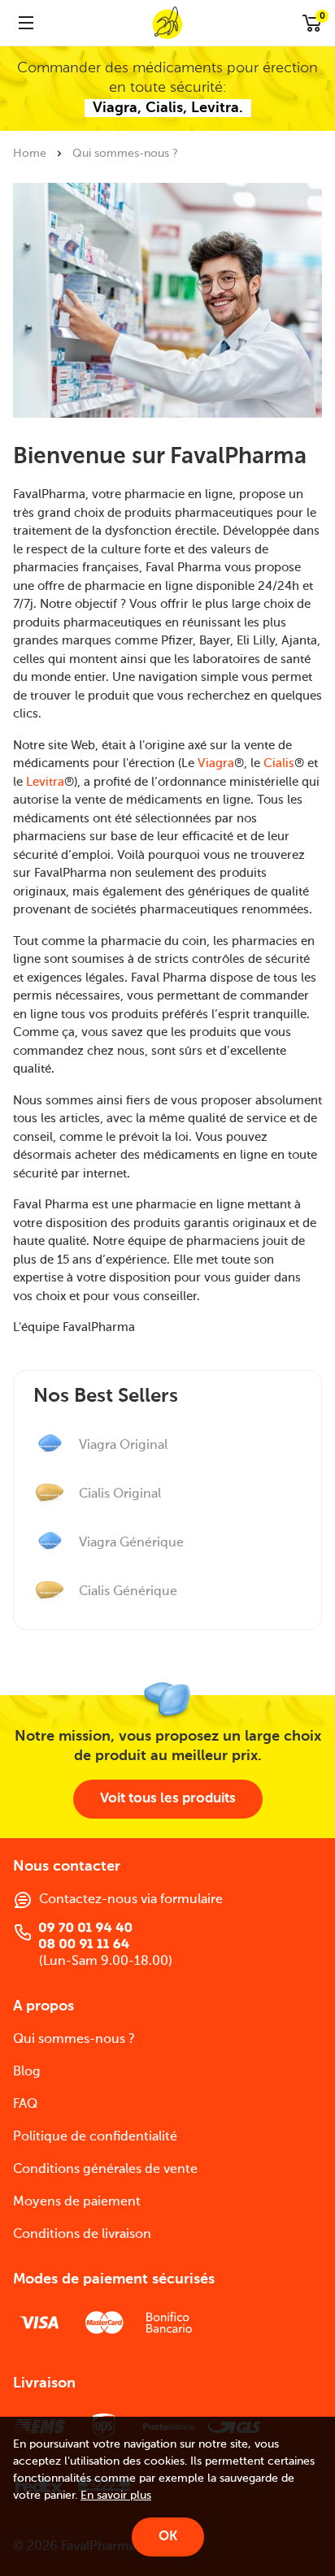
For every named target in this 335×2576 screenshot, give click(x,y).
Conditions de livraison (82, 2235)
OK (168, 2537)
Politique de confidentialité (95, 2137)
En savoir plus (116, 2496)
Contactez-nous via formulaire (131, 1900)
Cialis (279, 763)
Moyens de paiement (77, 2202)
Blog (27, 2072)
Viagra (216, 763)
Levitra (45, 782)
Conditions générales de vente (105, 2170)
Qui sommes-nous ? (74, 2040)
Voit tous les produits (168, 1799)
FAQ (25, 2105)
